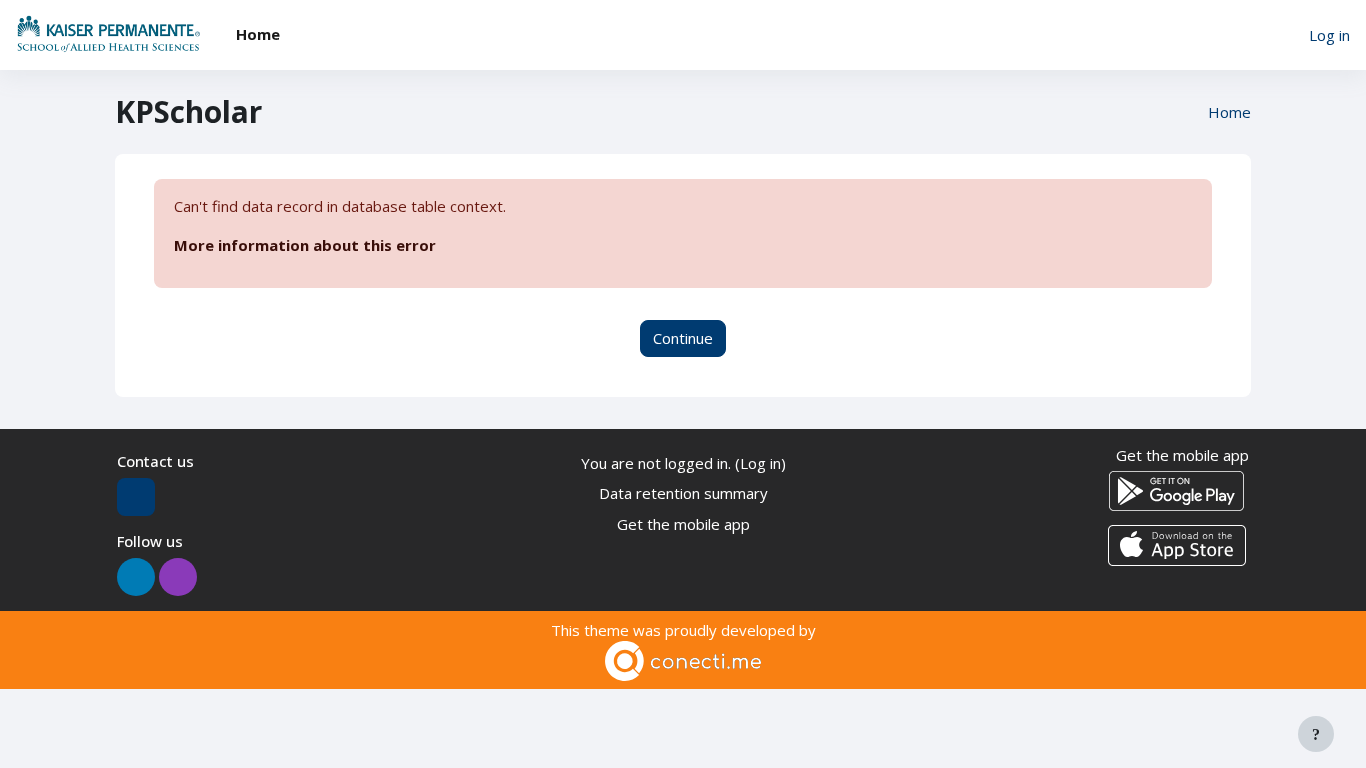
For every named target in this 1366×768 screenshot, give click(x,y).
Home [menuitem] (258, 34)
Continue (683, 338)
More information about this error (305, 245)
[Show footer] (1316, 734)
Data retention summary (683, 493)
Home (1229, 112)
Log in (1329, 35)
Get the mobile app (683, 524)
